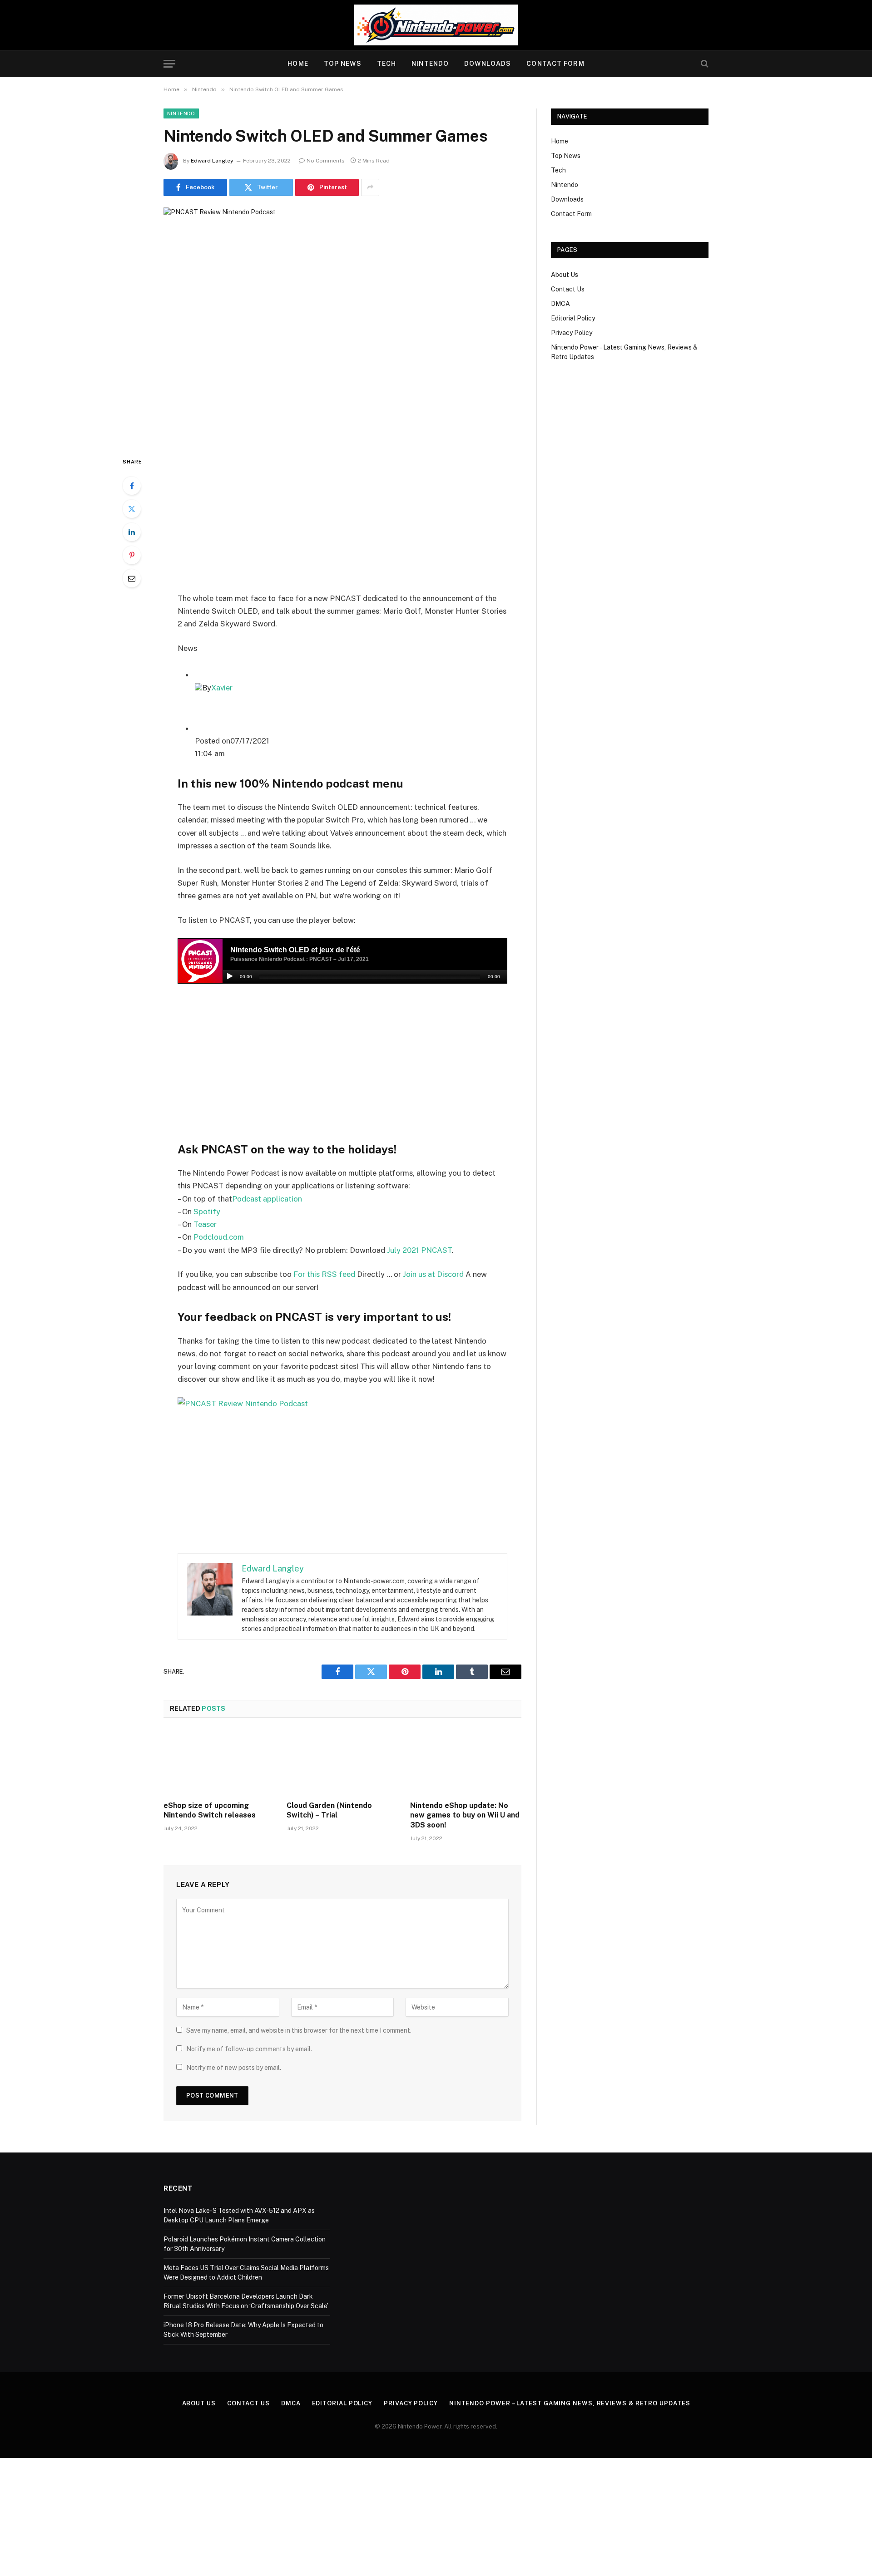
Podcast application (267, 1199)
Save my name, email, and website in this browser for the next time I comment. (299, 2030)
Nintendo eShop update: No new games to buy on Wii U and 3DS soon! (465, 1815)
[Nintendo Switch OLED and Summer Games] (342, 324)
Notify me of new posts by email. (234, 2068)
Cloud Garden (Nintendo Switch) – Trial (329, 1810)
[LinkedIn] (132, 532)
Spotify (207, 1212)
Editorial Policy (573, 318)
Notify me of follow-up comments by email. (249, 2049)
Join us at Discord (433, 1274)
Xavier (222, 688)
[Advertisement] (342, 524)
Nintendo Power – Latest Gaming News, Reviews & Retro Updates (570, 2403)
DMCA (560, 304)
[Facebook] (132, 486)
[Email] (132, 578)
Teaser (205, 1224)
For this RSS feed (324, 1274)
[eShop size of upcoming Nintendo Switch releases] (219, 1762)
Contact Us (568, 289)
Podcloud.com (219, 1237)
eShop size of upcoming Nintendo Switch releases (210, 1810)
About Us (565, 275)
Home (298, 64)
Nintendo (430, 64)
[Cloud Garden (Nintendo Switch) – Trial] (342, 1762)
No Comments (326, 161)
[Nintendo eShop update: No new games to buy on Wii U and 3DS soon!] (466, 1762)
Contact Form (555, 64)
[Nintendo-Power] (436, 25)
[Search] (704, 64)
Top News (343, 64)
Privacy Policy (572, 333)
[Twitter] (132, 509)
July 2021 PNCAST (419, 1250)
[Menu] (169, 64)
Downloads (488, 64)
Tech (386, 64)
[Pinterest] (132, 555)
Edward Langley (212, 161)
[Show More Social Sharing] (370, 187)
